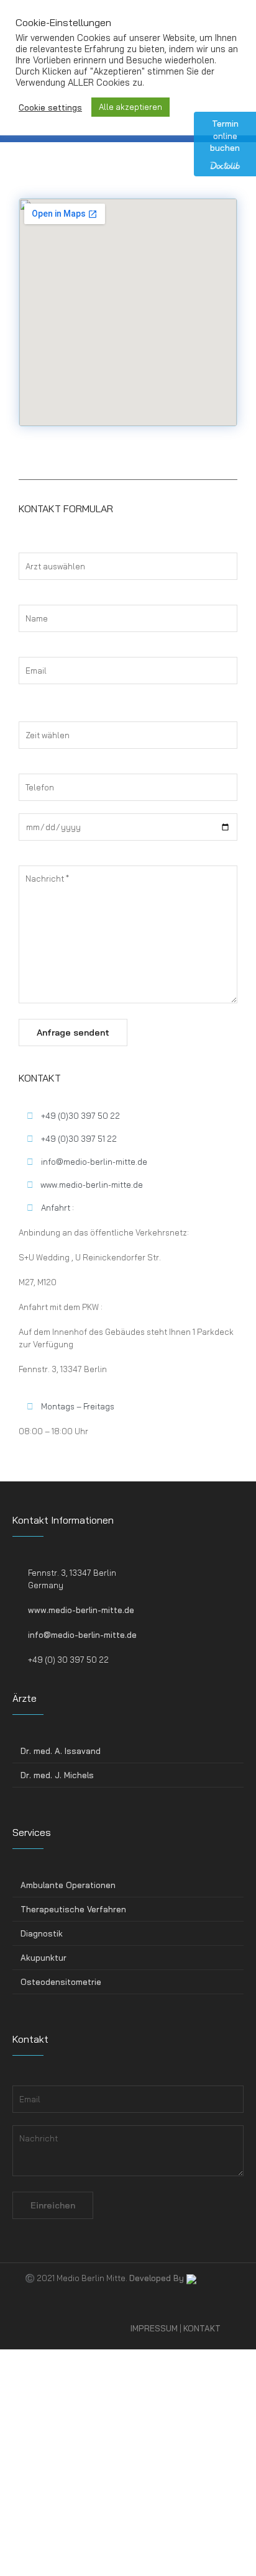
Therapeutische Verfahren (73, 1909)
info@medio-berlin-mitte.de (82, 1635)
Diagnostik (42, 1933)
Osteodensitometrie (61, 1982)
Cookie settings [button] (50, 107)
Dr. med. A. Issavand (61, 1751)
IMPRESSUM (154, 2328)
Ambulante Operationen (68, 1885)
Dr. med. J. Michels (57, 1775)
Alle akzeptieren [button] (130, 107)
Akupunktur (43, 1958)
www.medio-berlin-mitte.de (81, 1610)
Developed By (158, 2278)
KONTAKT (202, 2328)
